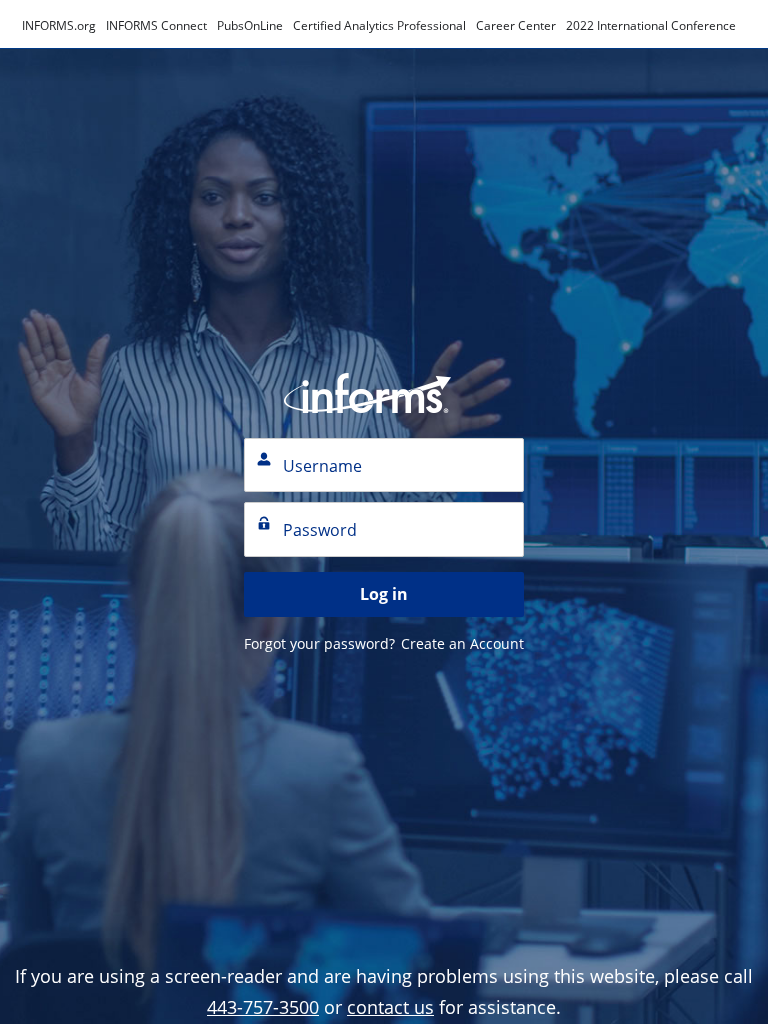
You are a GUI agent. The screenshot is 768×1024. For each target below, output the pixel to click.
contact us (390, 1007)
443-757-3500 (263, 1007)
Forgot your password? (319, 643)
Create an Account (462, 643)
